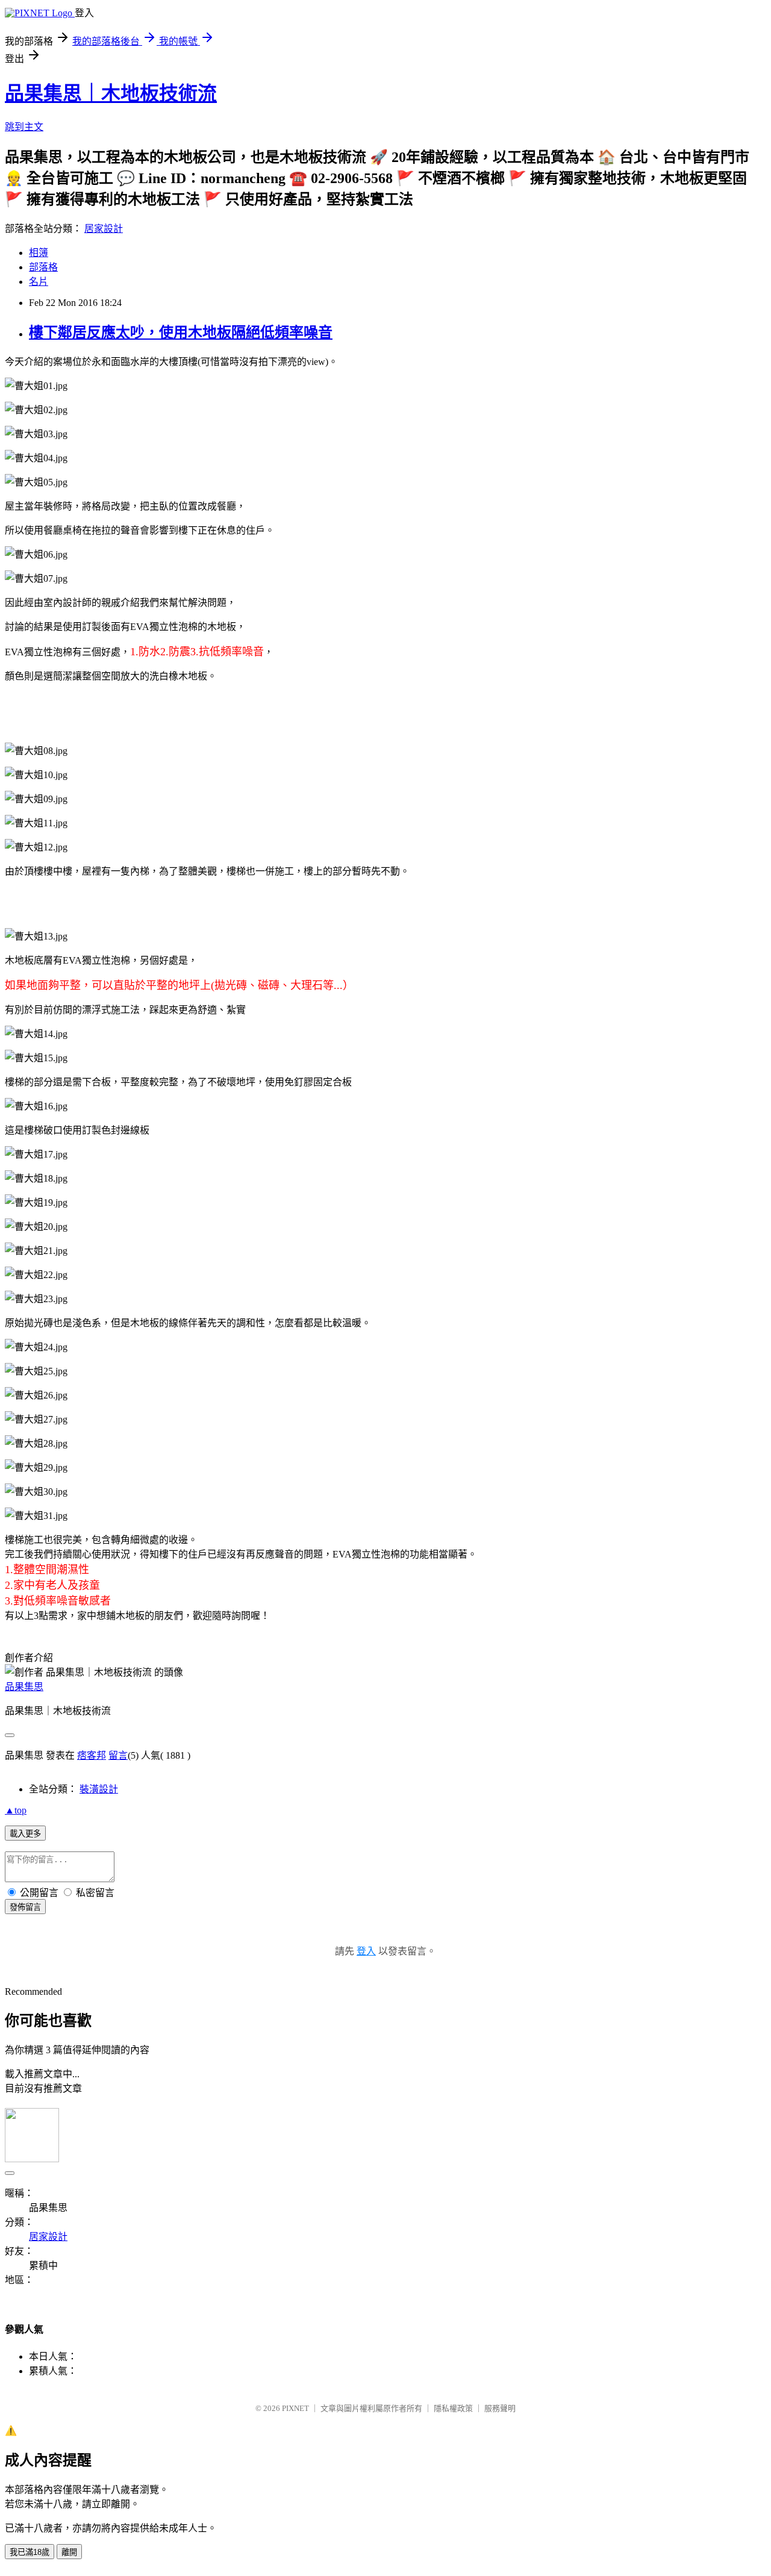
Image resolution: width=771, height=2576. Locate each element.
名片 (39, 282)
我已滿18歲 (30, 2552)
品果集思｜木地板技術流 (111, 93)
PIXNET (295, 2408)
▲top (16, 1810)
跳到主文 (24, 127)
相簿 (39, 253)
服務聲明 (500, 2408)
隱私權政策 (453, 2408)
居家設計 (104, 229)
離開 (69, 2552)
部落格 (43, 267)
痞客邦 (92, 1755)
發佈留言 (25, 1907)
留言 (118, 1755)
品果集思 (24, 1687)
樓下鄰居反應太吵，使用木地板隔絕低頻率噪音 (181, 332)
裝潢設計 (99, 1789)
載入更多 (25, 1834)
